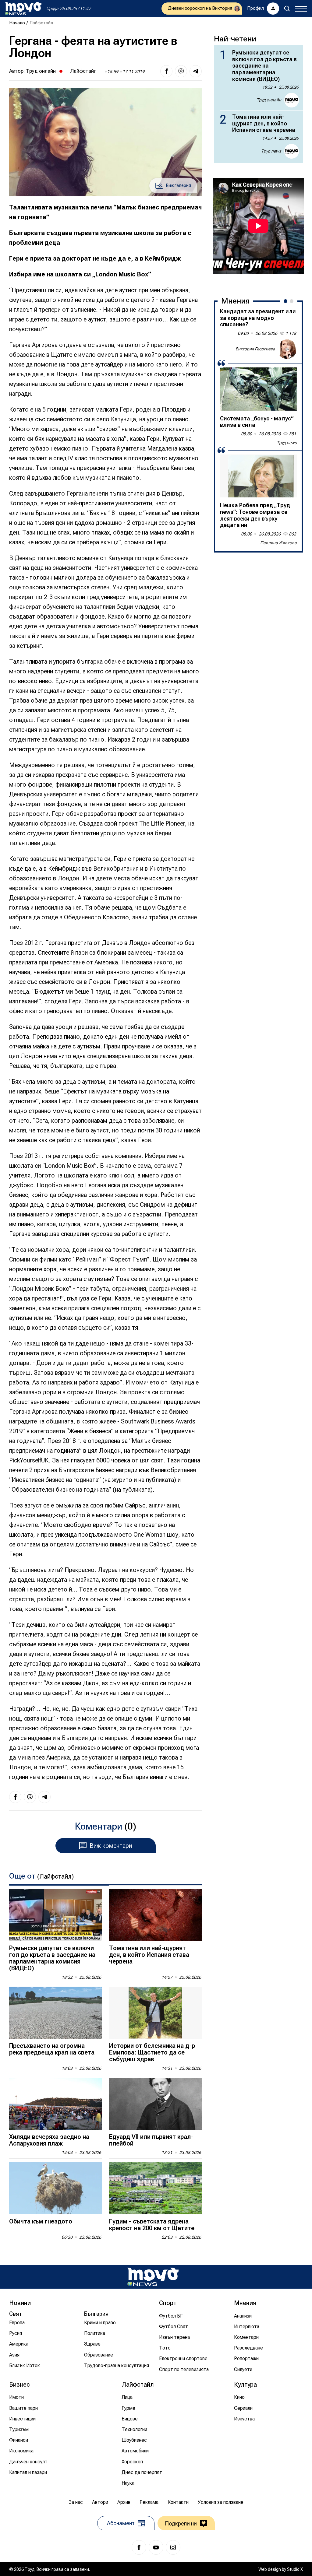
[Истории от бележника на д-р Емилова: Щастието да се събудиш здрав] (155, 2013)
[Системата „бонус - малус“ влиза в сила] (258, 389)
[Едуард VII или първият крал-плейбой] (155, 2104)
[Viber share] (181, 71)
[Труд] (153, 2277)
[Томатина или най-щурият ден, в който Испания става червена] (155, 1915)
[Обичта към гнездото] (55, 2188)
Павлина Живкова (278, 543)
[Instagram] (173, 2547)
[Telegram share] (196, 71)
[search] (287, 9)
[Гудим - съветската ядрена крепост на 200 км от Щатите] (155, 2188)
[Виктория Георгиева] (287, 349)
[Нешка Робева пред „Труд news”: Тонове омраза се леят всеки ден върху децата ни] (258, 476)
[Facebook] (139, 2547)
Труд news (271, 151)
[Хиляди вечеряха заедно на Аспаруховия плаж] (55, 2104)
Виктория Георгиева (255, 349)
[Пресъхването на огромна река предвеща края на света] (55, 2013)
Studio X (295, 2569)
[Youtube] (156, 2547)
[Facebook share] (166, 71)
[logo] (23, 9)
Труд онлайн (41, 71)
